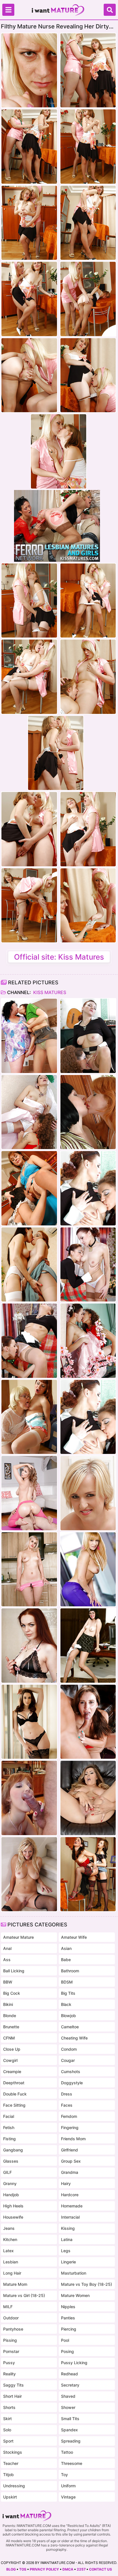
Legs (66, 2251)
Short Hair (12, 2396)
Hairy (66, 2183)
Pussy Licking (74, 2363)
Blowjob (68, 2016)
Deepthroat (14, 2083)
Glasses (11, 2161)
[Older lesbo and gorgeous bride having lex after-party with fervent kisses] (29, 1112)
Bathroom (70, 1971)
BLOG (11, 2569)
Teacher (11, 2463)
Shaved (68, 2396)
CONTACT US (101, 2569)
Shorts (9, 2407)
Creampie (12, 2072)
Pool (65, 2340)
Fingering (70, 2127)
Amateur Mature (18, 1937)
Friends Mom (73, 2139)
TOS (23, 2569)
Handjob (11, 2195)
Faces (67, 2105)
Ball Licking (14, 1971)
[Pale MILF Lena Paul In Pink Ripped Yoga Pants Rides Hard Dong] (29, 1493)
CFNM (9, 2038)
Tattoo (67, 2452)
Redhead (69, 2374)
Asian (66, 1948)
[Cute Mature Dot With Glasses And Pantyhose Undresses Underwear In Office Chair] (88, 1645)
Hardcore (70, 2195)
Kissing (68, 2228)
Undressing (14, 2486)
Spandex (69, 2430)
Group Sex (71, 2161)
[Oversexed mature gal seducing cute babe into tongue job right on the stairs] (29, 1036)
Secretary (70, 2385)
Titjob (8, 2475)
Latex (8, 2251)
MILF (8, 2307)
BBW (8, 1982)
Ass (7, 1960)
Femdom (69, 2116)
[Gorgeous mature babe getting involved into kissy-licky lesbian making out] (88, 1112)
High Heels (13, 2206)
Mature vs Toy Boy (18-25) (86, 2284)
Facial (9, 2116)
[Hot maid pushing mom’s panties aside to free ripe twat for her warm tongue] (88, 1264)
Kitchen (10, 2239)
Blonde (10, 2016)
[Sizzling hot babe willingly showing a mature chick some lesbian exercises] (88, 1036)
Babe (66, 1960)
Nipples (68, 2307)
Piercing (69, 2329)
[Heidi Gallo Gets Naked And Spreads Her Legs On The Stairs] (29, 1874)
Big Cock (12, 1993)
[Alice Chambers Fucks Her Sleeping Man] (88, 1722)
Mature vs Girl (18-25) (24, 2295)
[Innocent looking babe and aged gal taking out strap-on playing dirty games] (88, 1874)
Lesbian (11, 2262)
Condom (69, 2049)
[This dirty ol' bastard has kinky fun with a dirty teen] (29, 1798)
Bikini (8, 2004)
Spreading (71, 2441)
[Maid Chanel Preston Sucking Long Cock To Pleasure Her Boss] (29, 1722)
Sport (8, 2441)
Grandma (70, 2172)
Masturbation (74, 2273)
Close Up (12, 2049)
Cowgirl (10, 2060)
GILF (7, 2172)
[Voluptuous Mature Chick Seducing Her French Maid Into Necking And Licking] (29, 1188)
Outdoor (11, 2318)
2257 (81, 2569)
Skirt (7, 2419)
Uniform (68, 2486)
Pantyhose (13, 2329)
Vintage (68, 2497)
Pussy (9, 2363)
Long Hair (12, 2273)
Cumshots (71, 2072)
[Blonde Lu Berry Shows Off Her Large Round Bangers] (88, 1493)
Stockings (13, 2452)
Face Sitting (14, 2105)
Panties (68, 2318)
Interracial (70, 2217)
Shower (68, 2407)
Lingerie (68, 2262)
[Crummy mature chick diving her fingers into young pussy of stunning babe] (29, 1417)
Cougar (68, 2060)
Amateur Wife (74, 1937)
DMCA (68, 2569)
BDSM (67, 1982)
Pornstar (11, 2351)
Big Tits (68, 1993)
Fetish (9, 2127)
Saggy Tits (13, 2385)
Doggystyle (72, 2083)
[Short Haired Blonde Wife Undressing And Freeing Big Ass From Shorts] (29, 1569)
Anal (7, 1948)
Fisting (9, 2139)
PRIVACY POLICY (44, 2569)
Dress (67, 2094)
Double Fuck (15, 2094)
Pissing (10, 2340)
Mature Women (75, 2295)
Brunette (11, 2027)
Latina (67, 2239)
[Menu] (8, 10)
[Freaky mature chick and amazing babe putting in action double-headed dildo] (29, 1264)
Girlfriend (69, 2150)
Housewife (13, 2217)
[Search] (110, 10)
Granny (10, 2183)
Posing (67, 2351)
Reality (9, 2374)
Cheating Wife (74, 2038)
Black (66, 2004)
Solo (7, 2430)
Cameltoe (70, 2027)
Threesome (72, 2463)
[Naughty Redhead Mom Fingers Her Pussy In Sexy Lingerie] (29, 1645)
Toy (64, 2475)
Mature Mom (15, 2284)
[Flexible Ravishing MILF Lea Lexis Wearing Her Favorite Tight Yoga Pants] (88, 1569)
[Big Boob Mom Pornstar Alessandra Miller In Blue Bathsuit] (88, 1798)
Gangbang (13, 2150)
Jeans (9, 2228)
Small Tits (70, 2419)
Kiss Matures (49, 992)
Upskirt (10, 2497)
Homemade (72, 2206)
